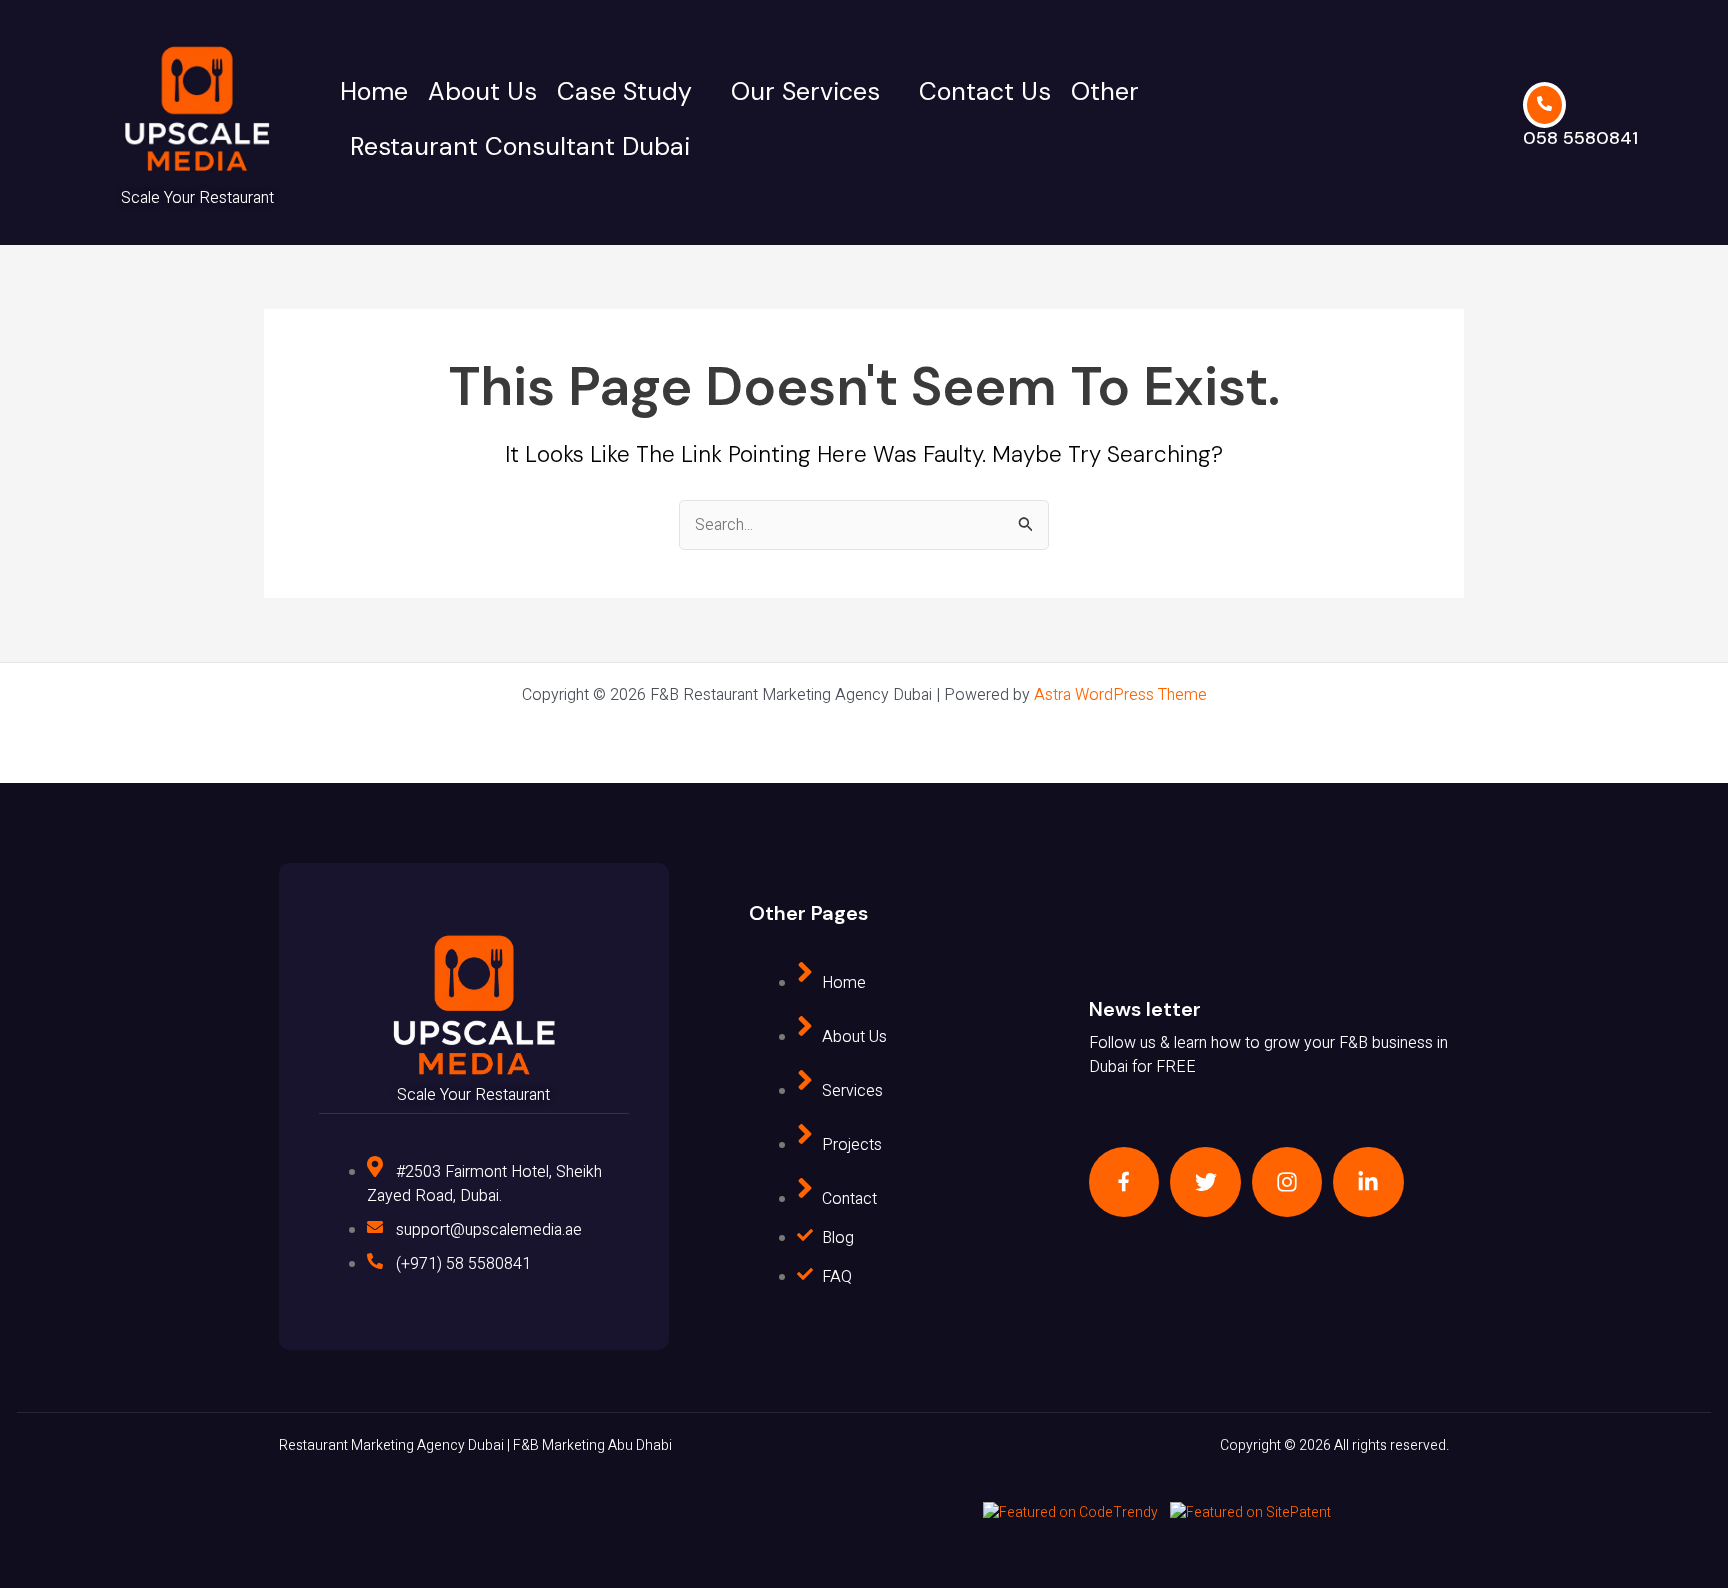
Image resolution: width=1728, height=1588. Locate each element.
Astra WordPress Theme (1120, 695)
